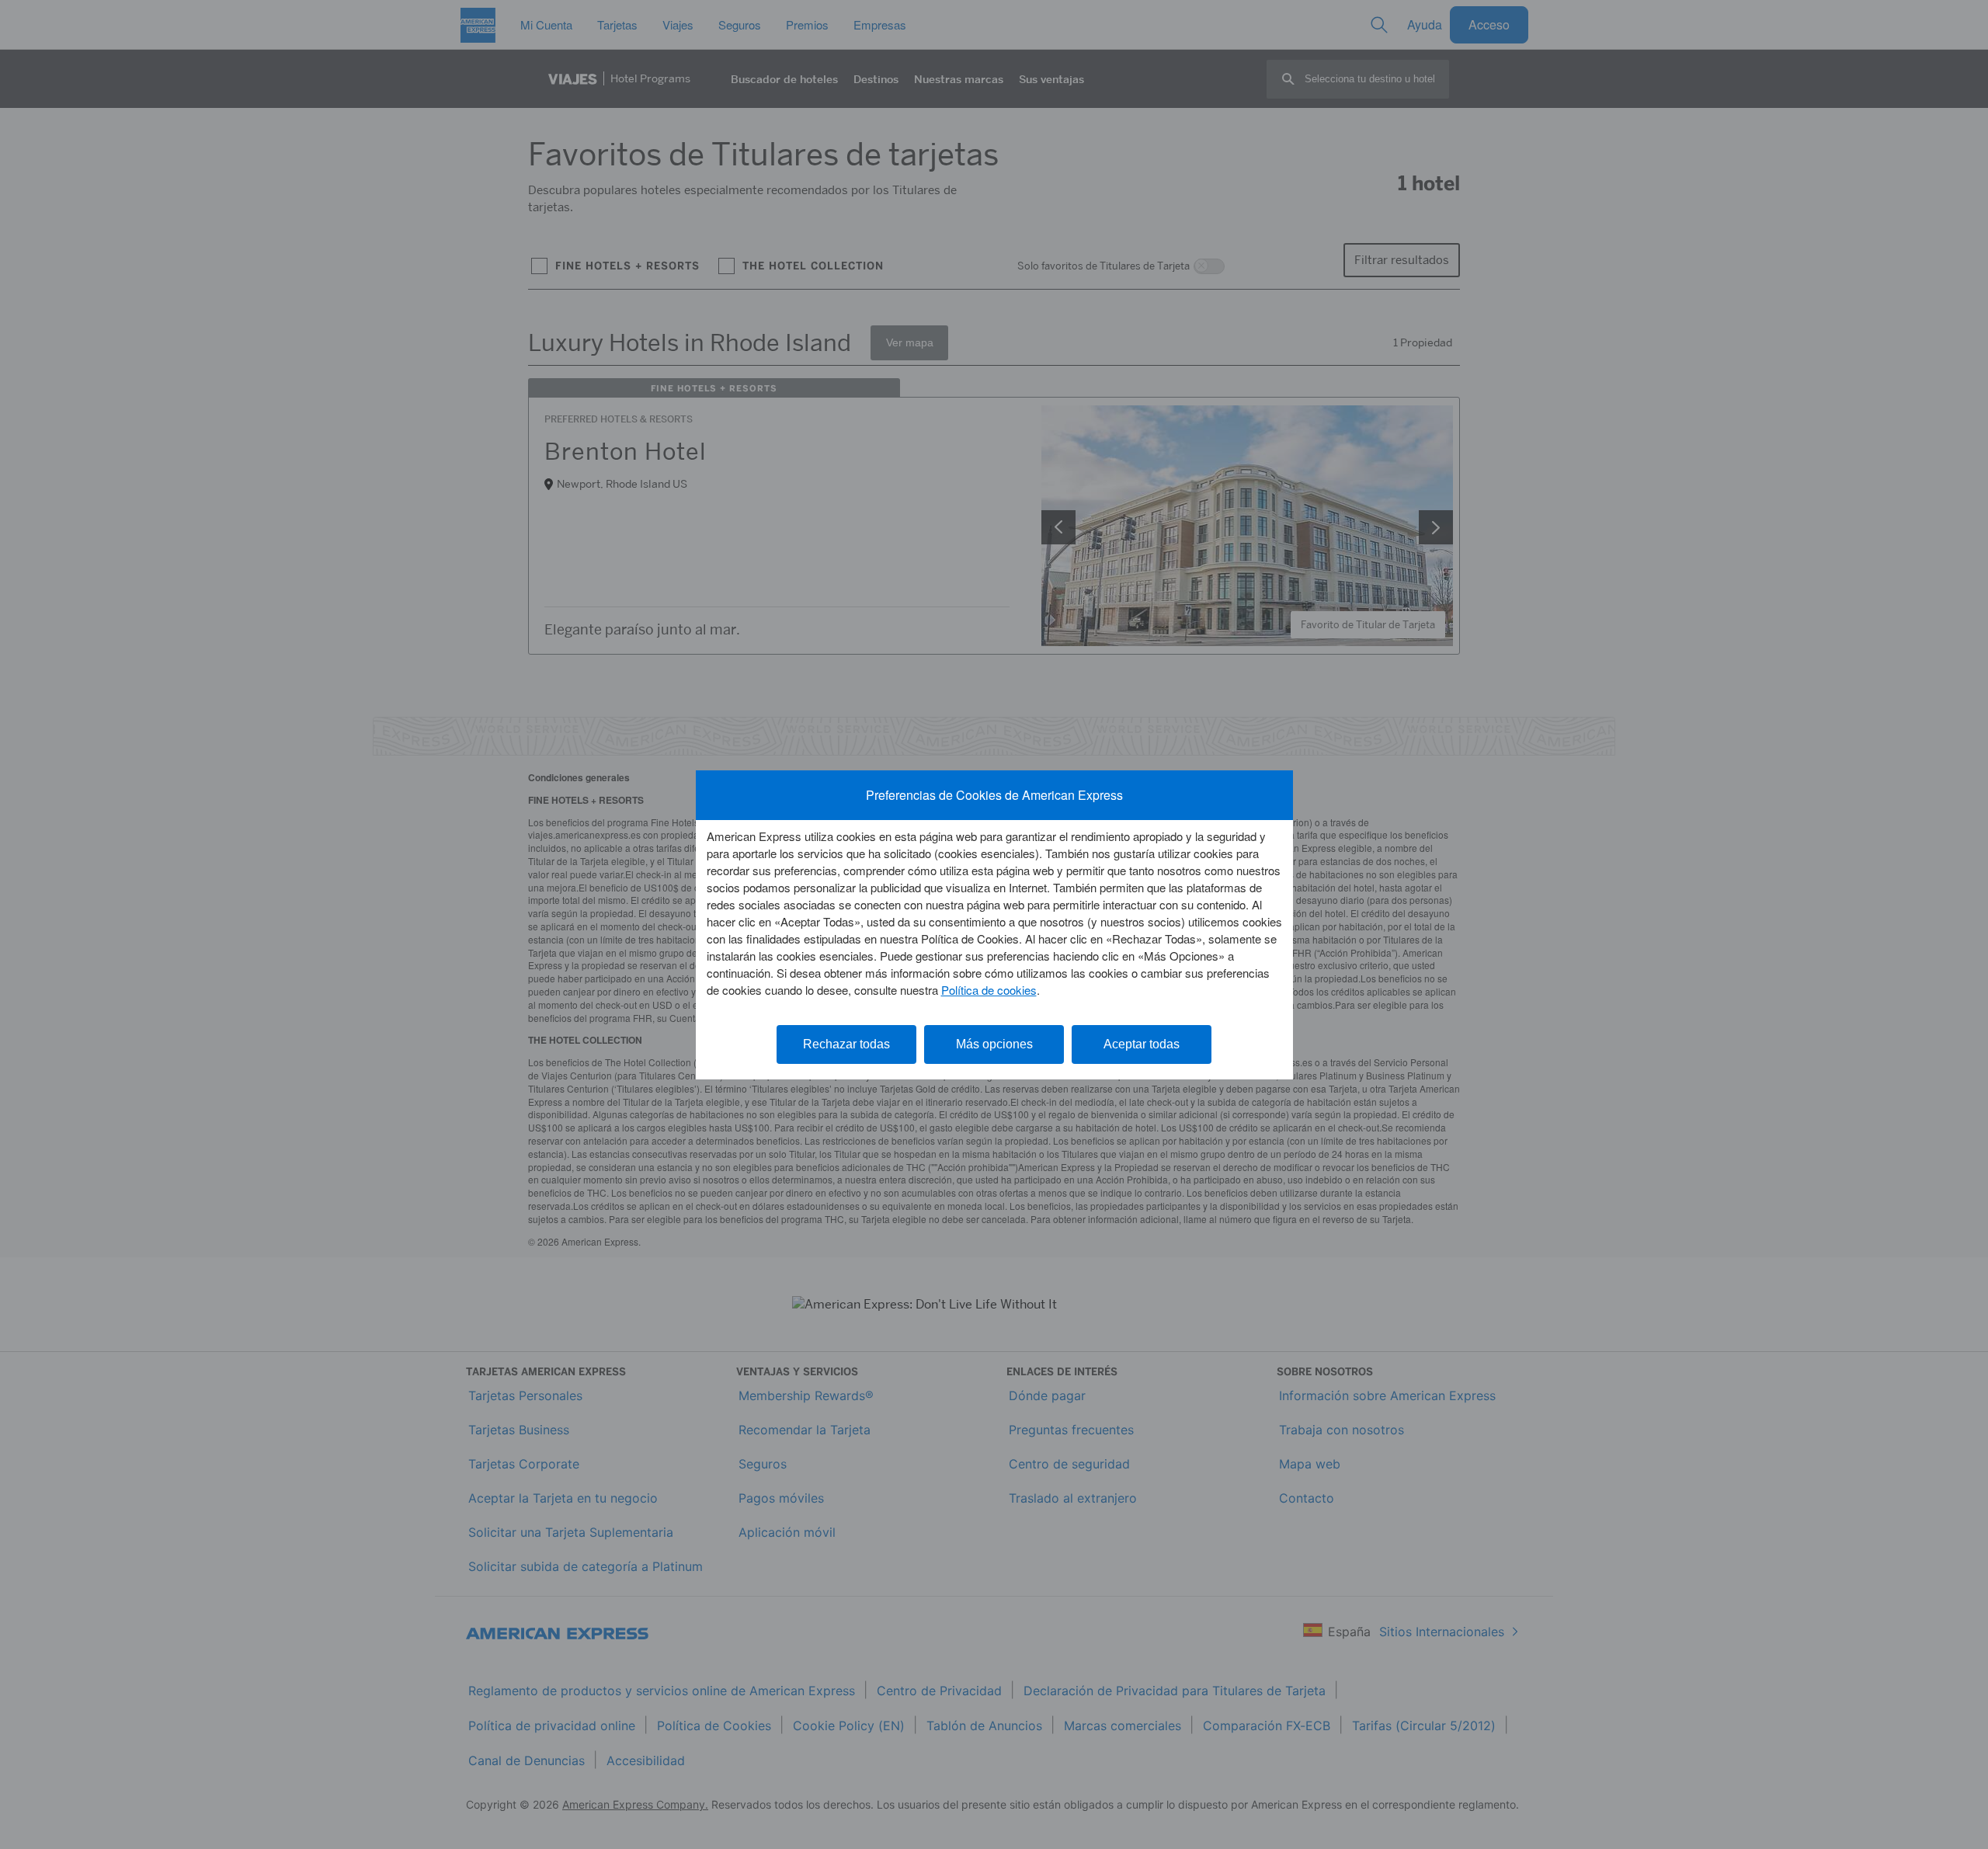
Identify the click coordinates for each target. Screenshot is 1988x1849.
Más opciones (994, 1044)
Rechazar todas (846, 1044)
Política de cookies (989, 990)
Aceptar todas (1142, 1044)
